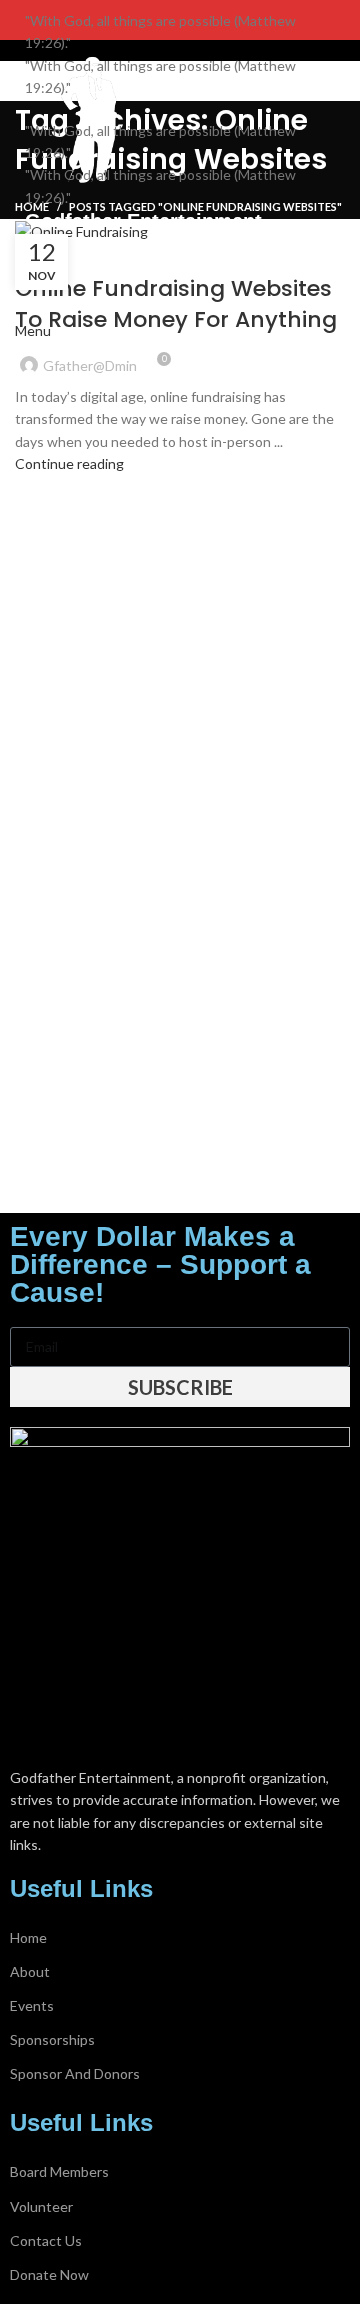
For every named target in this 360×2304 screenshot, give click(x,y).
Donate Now (49, 2274)
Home (28, 1937)
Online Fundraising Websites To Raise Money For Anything (176, 304)
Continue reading (69, 463)
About (30, 1971)
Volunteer (41, 2206)
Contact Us (46, 2240)
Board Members (59, 2171)
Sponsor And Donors (75, 2073)
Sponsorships (52, 2039)
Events (32, 2005)
